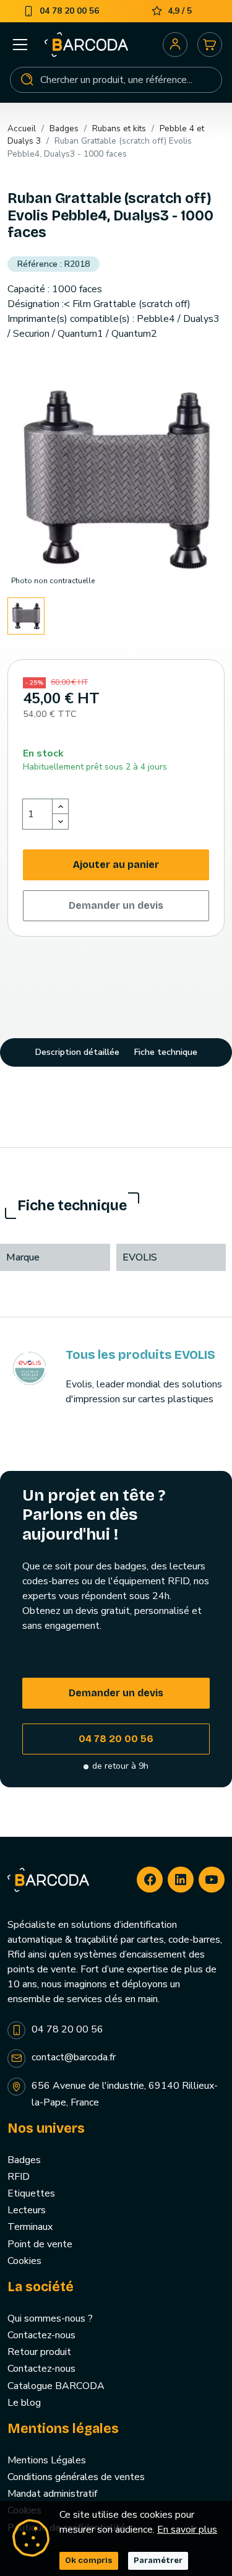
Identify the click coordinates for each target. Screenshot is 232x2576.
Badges (24, 2160)
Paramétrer (158, 2561)
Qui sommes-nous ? (50, 2318)
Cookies (24, 2261)
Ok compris (89, 2561)
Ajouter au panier (116, 865)
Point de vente (40, 2244)
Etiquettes (31, 2193)
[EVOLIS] (29, 1368)
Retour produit (39, 2352)
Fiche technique (166, 1052)
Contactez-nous (41, 2335)
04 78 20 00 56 (116, 1739)
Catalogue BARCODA (56, 2386)
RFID (19, 2177)
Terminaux (30, 2227)
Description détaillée (77, 1052)
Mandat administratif (52, 2494)
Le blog (24, 2403)
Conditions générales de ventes (76, 2477)
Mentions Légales (47, 2460)
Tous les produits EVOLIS (140, 1355)
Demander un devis (116, 905)
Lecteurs (27, 2210)
